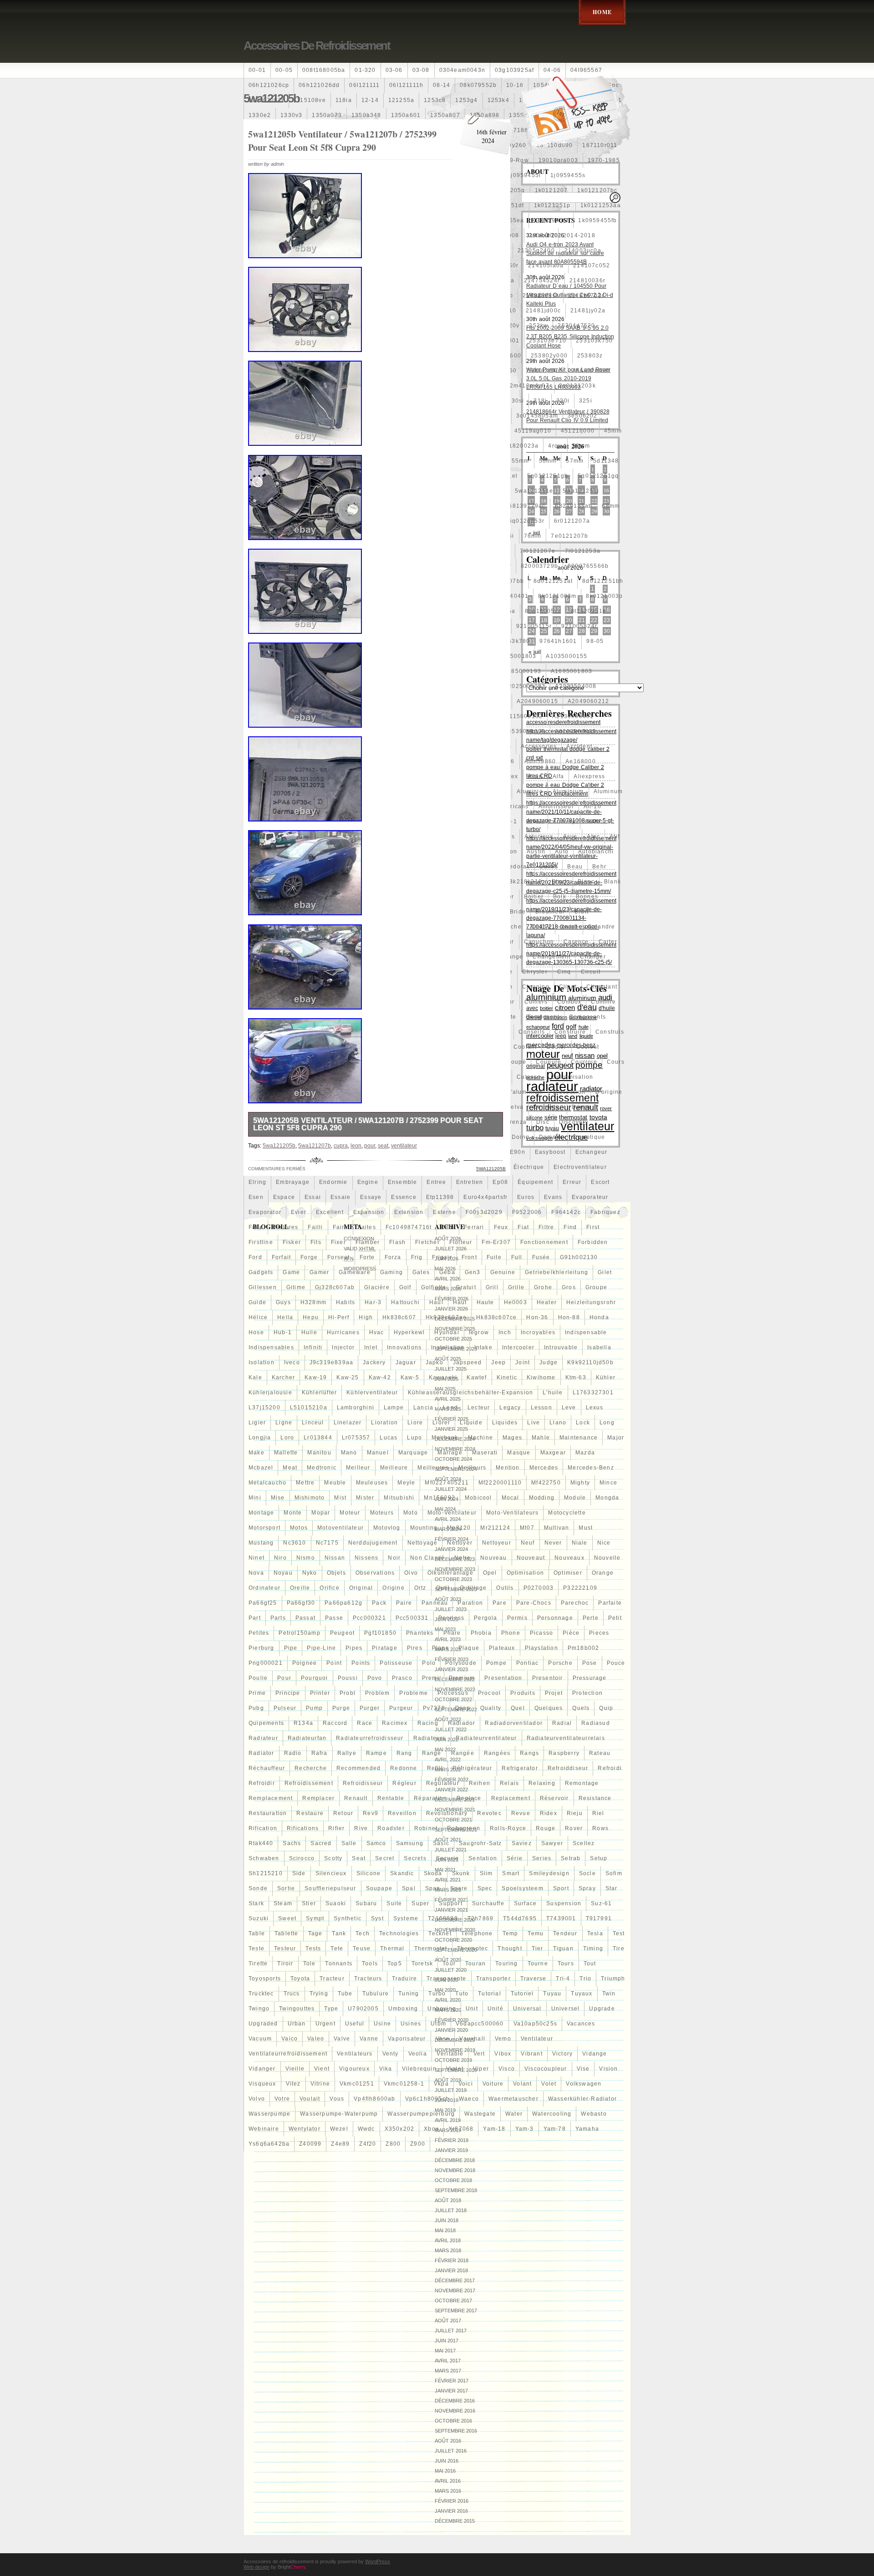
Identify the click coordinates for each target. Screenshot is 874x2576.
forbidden (593, 1242)
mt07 (527, 1528)
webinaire (264, 2129)
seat (359, 1858)
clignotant (602, 987)
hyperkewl (409, 1332)
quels (581, 1708)
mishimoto (310, 1498)
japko (434, 1362)
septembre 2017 (456, 2311)
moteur (350, 1513)
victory (562, 2054)
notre (462, 1558)
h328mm (313, 1302)
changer (593, 957)
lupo (414, 1438)
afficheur (352, 776)
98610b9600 (294, 656)
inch (505, 1332)
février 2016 (452, 2501)
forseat (338, 1257)
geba (447, 1272)
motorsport (264, 1528)
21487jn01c (311, 326)
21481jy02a (588, 311)
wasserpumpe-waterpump (339, 2114)
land (450, 1408)
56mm (548, 461)
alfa (559, 776)
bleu (312, 897)
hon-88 (569, 1317)
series (542, 1858)
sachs (292, 1843)
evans (553, 1197)
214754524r (542, 281)
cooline (260, 1062)
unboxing (442, 2009)
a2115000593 (269, 716)
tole (310, 1964)
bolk (560, 897)
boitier (534, 897)
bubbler (305, 927)
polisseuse (396, 1663)
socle (587, 1873)
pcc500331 (412, 1618)
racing (428, 1723)
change (511, 957)
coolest (588, 1047)
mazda (585, 1453)
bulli (334, 927)
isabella (599, 1347)
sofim (614, 1873)
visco (507, 2069)
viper (481, 2069)
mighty (580, 1483)
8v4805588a (267, 626)
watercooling (552, 2114)
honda (599, 1317)
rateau (600, 1753)
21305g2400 (536, 250)
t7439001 (561, 1918)
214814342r (358, 296)
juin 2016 (447, 2461)
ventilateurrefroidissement (288, 2054)
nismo (306, 1558)
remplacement (271, 1798)
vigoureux (354, 2069)
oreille (300, 1588)
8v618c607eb (361, 626)
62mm (338, 506)
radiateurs (430, 1738)
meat (290, 1468)
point (334, 1663)
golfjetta (434, 1287)
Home (602, 12)
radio (293, 1753)
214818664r (312, 311)
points (361, 1663)
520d (303, 461)
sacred (321, 1843)
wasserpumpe (269, 2114)
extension (409, 1212)
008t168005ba (324, 70)
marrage (450, 1453)
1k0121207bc (597, 190)
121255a (401, 100)
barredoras (513, 867)
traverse (534, 1979)
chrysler (535, 972)
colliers (536, 1002)
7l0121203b (313, 551)
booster (301, 912)
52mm (352, 461)
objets (336, 1573)
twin (609, 1994)
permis (517, 1618)
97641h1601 (558, 641)
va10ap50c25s (535, 2024)
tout (590, 1964)
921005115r (534, 626)
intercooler (518, 1347)
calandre (602, 927)
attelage (289, 852)
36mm (330, 416)
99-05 (331, 656)
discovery (574, 1122)
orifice (329, 1588)
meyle (406, 1483)
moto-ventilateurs (512, 1513)
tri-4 (563, 1979)
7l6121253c (356, 566)
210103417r (302, 250)
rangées (497, 1753)
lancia (423, 1408)
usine (382, 2024)
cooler (556, 1047)
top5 (395, 1964)
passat (305, 1618)
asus (570, 837)
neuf (528, 1543)
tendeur (565, 1933)
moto (411, 1513)
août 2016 (448, 2441)
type (331, 2009)
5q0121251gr (268, 491)
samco (376, 1843)
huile (309, 1332)
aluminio (530, 791)
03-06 (394, 70)
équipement (535, 1182)
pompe (496, 1663)
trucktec (261, 1994)
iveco (292, 1362)
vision (608, 2069)
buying (360, 927)
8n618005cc (543, 611)
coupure (549, 1062)
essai (313, 1197)
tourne (538, 1964)
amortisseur (556, 806)
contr (336, 1047)
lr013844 (318, 1438)
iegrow (479, 1332)
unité (495, 2009)
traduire (405, 1979)
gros (569, 1287)
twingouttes (297, 2009)
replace (469, 1798)
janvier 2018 (451, 2270)
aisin (536, 776)
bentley (260, 882)
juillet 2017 (451, 2331)
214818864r (358, 311)
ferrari (474, 1227)
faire (340, 1227)
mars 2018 (448, 2250)
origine (393, 1588)
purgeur (401, 1708)
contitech (304, 1047)
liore (415, 1423)
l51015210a (309, 1408)
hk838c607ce (496, 1317)
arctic (593, 821)
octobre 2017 (453, 2301)
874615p (342, 581)
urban (297, 2024)
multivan (557, 1528)
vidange (595, 2054)
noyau (283, 1573)
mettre (305, 1483)
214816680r (541, 296)
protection (587, 1693)
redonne (404, 1768)
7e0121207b (569, 536)
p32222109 (580, 1588)
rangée (463, 1753)
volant (522, 2084)
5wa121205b (279, 1146)
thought (510, 1949)
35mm (302, 416)
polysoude (461, 1663)
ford (255, 1257)
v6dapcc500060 (480, 2024)
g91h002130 (579, 1257)
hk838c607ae (446, 1317)
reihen (480, 1783)
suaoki (336, 1903)
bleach (259, 897)
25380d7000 (361, 371)
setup (599, 1858)
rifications (303, 1828)
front (469, 1257)
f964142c (566, 1212)
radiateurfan (307, 1738)
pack (379, 1603)
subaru (366, 1903)
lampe (394, 1408)
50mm (581, 446)
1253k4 (498, 100)
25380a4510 (314, 371)
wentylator (305, 2129)
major (616, 1438)
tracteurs (368, 1979)
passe (334, 1618)
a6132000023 (576, 731)
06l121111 (364, 85)
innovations (404, 1347)
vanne (369, 2039)
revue (521, 1813)
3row (328, 431)
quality (491, 1708)
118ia (344, 100)
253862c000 (545, 371)
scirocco (302, 1858)
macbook (445, 1438)
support (450, 1903)
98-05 (595, 641)
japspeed (467, 1362)
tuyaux (582, 1994)
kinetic (507, 1377)
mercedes (544, 1468)
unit (472, 2009)
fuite (494, 1257)
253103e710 (548, 341)
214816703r (586, 296)
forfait (281, 1257)
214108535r (312, 281)
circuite (260, 987)
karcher (283, 1377)
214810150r (267, 296)
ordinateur (264, 1588)
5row (355, 491)
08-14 (442, 85)
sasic (441, 1843)
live (534, 1423)
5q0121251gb (548, 476)
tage (315, 1933)
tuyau (552, 1994)
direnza (515, 1122)
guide (257, 1302)
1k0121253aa (601, 205)
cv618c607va (324, 1092)
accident (579, 746)
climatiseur (358, 1002)
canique (338, 942)
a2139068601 (573, 716)
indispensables (271, 1347)
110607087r (266, 100)
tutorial (490, 1994)
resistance (595, 1798)
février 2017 (452, 2381)
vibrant (531, 2054)
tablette (287, 1933)
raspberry (564, 1753)
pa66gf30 (301, 1603)
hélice (258, 1317)
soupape (379, 1888)
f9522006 (527, 1212)
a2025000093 (525, 686)
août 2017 (448, 2321)
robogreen (464, 1828)
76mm (533, 536)
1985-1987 (307, 175)
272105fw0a (267, 386)
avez (345, 867)
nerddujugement (373, 1543)
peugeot (342, 1633)
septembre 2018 (456, 2190)
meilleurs (472, 1468)
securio (447, 1858)
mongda (607, 1498)
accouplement (269, 761)
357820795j (266, 416)
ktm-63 (576, 1377)
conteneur (264, 1047)
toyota (300, 1979)
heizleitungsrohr (591, 1302)
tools (370, 1964)
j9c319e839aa (331, 1362)
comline (603, 1002)
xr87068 (461, 2129)
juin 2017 (447, 2341)
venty (391, 2054)
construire (570, 1032)
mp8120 (459, 1528)
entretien (470, 1182)
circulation (298, 987)
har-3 (373, 1302)
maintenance (579, 1438)
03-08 (421, 70)
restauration (268, 1813)
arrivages (323, 837)
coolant (525, 1047)
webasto (594, 2114)
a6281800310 (269, 746)
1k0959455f (551, 220)
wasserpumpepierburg (421, 2114)
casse (258, 957)
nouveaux (569, 1558)
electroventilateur (580, 1167)
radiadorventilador (514, 1723)
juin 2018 (447, 2220)
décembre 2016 (455, 2401)
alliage (295, 791)
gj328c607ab (335, 1287)
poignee (305, 1663)
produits (523, 1693)
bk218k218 (526, 882)
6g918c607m (317, 521)
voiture (493, 2084)
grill (492, 1287)
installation (448, 1347)
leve (569, 1408)
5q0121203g (267, 476)
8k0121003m (557, 596)
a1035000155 (567, 656)
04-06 (552, 70)
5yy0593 (261, 506)
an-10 (592, 806)
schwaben (264, 1858)
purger (370, 1708)
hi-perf (339, 1317)
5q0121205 (312, 476)
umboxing (403, 2009)
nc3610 (295, 1543)
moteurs (382, 1513)
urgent (325, 2024)
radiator (262, 1753)
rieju (575, 1813)
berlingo (293, 882)
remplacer (318, 1798)
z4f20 (368, 2144)
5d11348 (606, 461)
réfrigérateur (473, 1768)
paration (470, 1603)
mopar (321, 1513)
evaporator (265, 1212)
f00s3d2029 (484, 1212)
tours (566, 1964)
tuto (462, 1994)
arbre (535, 821)
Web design (257, 2567)
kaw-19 (316, 1377)
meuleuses (372, 1483)
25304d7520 (576, 326)
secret (385, 1858)
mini (255, 1498)
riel (598, 1813)
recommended (358, 1768)
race (365, 1723)
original (361, 1588)
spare (459, 1888)
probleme (414, 1693)
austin (536, 852)
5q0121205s (357, 476)
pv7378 (434, 1708)
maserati (485, 1453)
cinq (564, 972)
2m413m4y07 (530, 386)
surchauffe (488, 1903)
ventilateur (537, 2039)
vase (443, 2039)
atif (615, 837)
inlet (371, 1347)
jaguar (406, 1362)
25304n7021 (267, 341)
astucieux (539, 837)
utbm (438, 2024)
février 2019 (452, 2140)
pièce (571, 1633)
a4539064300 (525, 731)
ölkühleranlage (450, 1573)
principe (288, 1693)
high (366, 1317)
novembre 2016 (455, 2411)
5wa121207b (315, 1146)
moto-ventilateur (452, 1513)
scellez (584, 1843)
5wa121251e (534, 491)
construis (610, 1032)
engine (368, 1182)
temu (536, 1933)
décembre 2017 (455, 2280)
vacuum (260, 2039)
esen (256, 1197)
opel (490, 1573)
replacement (511, 1798)
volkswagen (584, 2084)
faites (367, 1227)
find (570, 1227)
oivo (411, 1573)
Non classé (427, 1558)
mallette (286, 1453)
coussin (292, 1077)
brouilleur (550, 912)
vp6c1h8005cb (427, 2099)
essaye (371, 1197)
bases (549, 867)
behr (599, 867)
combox (569, 1002)
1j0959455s (568, 175)
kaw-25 (348, 1377)
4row (555, 446)
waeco (469, 2099)
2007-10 (541, 235)
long (607, 1423)
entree (436, 1182)
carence (576, 942)
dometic (551, 1137)
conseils (532, 1032)
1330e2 (260, 115)
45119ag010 (533, 431)
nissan (335, 1558)
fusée (541, 1257)
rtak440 (261, 1843)
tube (345, 1994)
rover (574, 1828)
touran (475, 1964)
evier (299, 1212)
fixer (338, 1242)
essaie (340, 1197)
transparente (446, 1979)
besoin (349, 882)
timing (593, 1949)
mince (608, 1483)
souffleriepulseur (330, 1888)
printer (320, 1693)
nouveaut (531, 1558)
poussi (348, 1678)
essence (404, 1197)
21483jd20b (266, 326)
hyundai (447, 1332)
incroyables (538, 1332)
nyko (310, 1573)
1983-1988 (265, 175)
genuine (503, 1272)
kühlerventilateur (372, 1393)
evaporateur (590, 1197)
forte (367, 1257)
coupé (516, 1062)
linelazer (348, 1423)
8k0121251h (267, 611)
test (619, 1933)
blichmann (344, 897)
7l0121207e (538, 551)
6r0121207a (572, 521)
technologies (399, 1933)
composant (543, 1017)
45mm (613, 431)
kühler (606, 1377)
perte (591, 1618)
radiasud (596, 1723)
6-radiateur (301, 506)
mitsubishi (399, 1498)
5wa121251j (581, 491)
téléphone (477, 1933)
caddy (541, 927)
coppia (325, 1062)
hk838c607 (399, 1317)
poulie (258, 1678)
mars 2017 (448, 2371)
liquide (471, 1423)
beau (575, 867)
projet (554, 1693)
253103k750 (594, 341)
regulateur (443, 1783)
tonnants (339, 1964)
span (433, 1888)
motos (299, 1528)
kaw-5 (410, 1377)
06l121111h (406, 85)
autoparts (263, 867)
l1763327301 (593, 1393)
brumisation (266, 927)
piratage (385, 1648)
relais (509, 1783)
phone (511, 1633)
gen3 (473, 1272)
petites (259, 1633)
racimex (395, 1723)
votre (282, 2099)
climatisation (312, 1002)
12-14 (370, 100)
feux (501, 1227)
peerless (452, 1618)
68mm (611, 506)
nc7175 (327, 1543)
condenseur (316, 1032)
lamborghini (356, 1408)
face (256, 1227)
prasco (402, 1678)
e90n (518, 1152)
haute (485, 1302)
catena (353, 957)
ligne (284, 1423)
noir (394, 1558)
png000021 (266, 1663)
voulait (310, 2099)
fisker (292, 1242)
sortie (286, 1888)
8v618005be (313, 626)
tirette (258, 1964)
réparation (430, 1798)
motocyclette (567, 1513)
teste (257, 1949)
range (432, 1753)
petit (615, 1618)
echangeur (592, 1152)
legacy (510, 1408)
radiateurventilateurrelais (566, 1738)
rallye (347, 1753)
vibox (503, 2054)
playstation (541, 1648)
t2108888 (443, 1918)
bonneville (264, 912)
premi (431, 1678)
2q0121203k (577, 386)
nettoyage (423, 1543)
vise (583, 2069)
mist (340, 1498)
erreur (572, 1182)
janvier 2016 (451, 2511)
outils (505, 1588)
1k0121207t (357, 205)
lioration (384, 1423)
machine (480, 1438)
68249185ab (574, 506)
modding (542, 1498)
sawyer (552, 1843)
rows (600, 1828)
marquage (413, 1453)
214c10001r (356, 326)
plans (440, 1648)
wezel (339, 2129)
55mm (521, 461)
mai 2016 (445, 2471)
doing (521, 1137)
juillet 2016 (451, 2451)
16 (606, 490)
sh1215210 (266, 1873)
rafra (320, 1753)
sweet (287, 1918)
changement (551, 957)
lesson (541, 1408)
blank (612, 882)
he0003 (516, 1302)
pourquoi (315, 1678)
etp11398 (440, 1197)
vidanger (262, 2069)
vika (386, 2069)
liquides (505, 1423)
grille (516, 1287)
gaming (391, 1272)
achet (308, 761)
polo (429, 1663)
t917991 (599, 1918)
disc (543, 1122)
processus (453, 1693)
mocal (511, 1498)
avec (320, 867)
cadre (569, 927)
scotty (333, 1858)
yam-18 (494, 2129)
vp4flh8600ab (374, 2099)
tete (337, 1949)
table (257, 1933)
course (259, 1077)
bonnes (587, 897)
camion (304, 942)
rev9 (371, 1813)
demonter (548, 1107)
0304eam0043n (462, 70)
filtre (546, 1227)
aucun (357, 852)
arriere (288, 837)
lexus (595, 1408)
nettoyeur (497, 1543)
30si (518, 401)
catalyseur (316, 957)
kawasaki (443, 1377)
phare (452, 1633)
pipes (354, 1648)
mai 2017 (445, 2351)
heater (547, 1302)
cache (512, 927)
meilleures (433, 1468)
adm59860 (540, 761)
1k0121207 (551, 190)
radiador (462, 1723)
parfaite (610, 1603)
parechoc (575, 1603)
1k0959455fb (597, 220)
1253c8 (435, 100)
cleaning (536, 987)
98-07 (257, 656)
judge (549, 1362)
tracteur (332, 1979)
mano (349, 1453)
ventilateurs (355, 2054)
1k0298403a (310, 220)
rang (404, 1753)
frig (417, 1257)
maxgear (553, 1453)
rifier (336, 1828)
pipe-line (321, 1648)
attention (325, 852)
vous (337, 2099)
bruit (582, 912)
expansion (369, 1212)
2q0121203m (268, 401)
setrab (571, 1858)
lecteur (479, 1408)
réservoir (554, 1798)
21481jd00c (543, 311)
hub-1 (283, 1332)
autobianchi (596, 852)
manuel (378, 1453)
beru (323, 882)
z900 (418, 2144)
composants (587, 1017)
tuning (409, 1994)
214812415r (312, 296)
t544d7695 (520, 1918)
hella (285, 1317)
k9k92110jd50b (590, 1362)
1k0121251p (552, 205)
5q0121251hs (318, 491)
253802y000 (549, 356)
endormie (333, 1182)
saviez (522, 1843)
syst (377, 1918)
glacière (377, 1287)
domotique (589, 1137)
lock (583, 1423)
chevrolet (361, 972)
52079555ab (267, 461)
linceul (313, 1423)
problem (377, 1693)
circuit (591, 972)
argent (258, 837)
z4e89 (340, 2144)
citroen (359, 987)
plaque (469, 1648)
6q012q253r (526, 521)
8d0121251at (553, 581)
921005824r (579, 626)
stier (309, 1903)
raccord (335, 1723)
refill (435, 1768)
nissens (366, 1558)
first (593, 1227)
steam (283, 1903)
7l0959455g (266, 566)
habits (346, 1302)
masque (519, 1453)
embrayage (293, 1182)
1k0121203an (269, 190)
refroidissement (309, 1783)
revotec (489, 1813)
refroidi (610, 1768)
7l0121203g (358, 551)
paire (404, 1603)
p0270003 (539, 1588)
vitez (293, 2084)
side (299, 1873)
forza (393, 1257)
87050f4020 (302, 581)
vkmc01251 (357, 2084)
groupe (596, 1287)
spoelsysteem (522, 1888)
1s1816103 (309, 235)
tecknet (440, 1933)
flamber (368, 1242)
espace (284, 1197)
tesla (595, 1933)
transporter (493, 1979)
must (586, 1528)
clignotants (266, 1002)
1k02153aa (265, 220)
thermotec (473, 1949)
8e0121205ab (312, 596)
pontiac (527, 1663)
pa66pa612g (343, 1603)
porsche (560, 1663)
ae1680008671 (271, 776)
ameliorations (345, 806)
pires (415, 1648)
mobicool (478, 1498)
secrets (415, 1858)
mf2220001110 (500, 1483)
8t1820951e (589, 611)
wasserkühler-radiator (582, 2099)
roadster (391, 1828)
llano (558, 1423)
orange (603, 1573)
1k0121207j (313, 205)
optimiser (568, 1573)
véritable (450, 2054)
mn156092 (440, 1498)
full (517, 1257)
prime (257, 1693)
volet (549, 2084)
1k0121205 (315, 190)
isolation (262, 1362)
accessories (539, 746)
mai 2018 (445, 2230)
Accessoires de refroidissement (317, 46)
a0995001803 (516, 656)
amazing (302, 806)
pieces (599, 1633)
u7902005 (363, 2009)
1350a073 (327, 115)
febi (448, 1227)
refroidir (262, 1783)
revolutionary (447, 1813)
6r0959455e (358, 536)
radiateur (263, 1738)
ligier (257, 1423)
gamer (319, 1272)
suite (394, 1903)
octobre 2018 (453, 2180)
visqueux (262, 2084)
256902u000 (591, 371)
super (420, 1903)
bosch (331, 912)
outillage (473, 1588)
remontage (582, 1783)
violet (455, 2069)
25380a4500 (267, 371)
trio (585, 1979)
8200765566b (588, 566)
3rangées (297, 431)
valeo (316, 2039)
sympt (315, 1918)
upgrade (602, 2009)
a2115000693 (320, 716)
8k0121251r (313, 611)
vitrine (320, 2084)
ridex (549, 1813)
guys (283, 1302)
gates (421, 1272)
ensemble (403, 1182)
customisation (572, 1077)
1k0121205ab (362, 190)
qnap (463, 1708)
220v (513, 326)
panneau (435, 1603)
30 (607, 631)
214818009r (267, 311)
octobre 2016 (453, 2421)
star (612, 1888)
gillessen (263, 1287)
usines (411, 2024)
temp (511, 1933)
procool (489, 1693)
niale (580, 1543)
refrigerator (520, 1768)
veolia (418, 2054)
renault (356, 1798)
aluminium (568, 791)
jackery (374, 1362)
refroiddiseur (568, 1768)
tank (339, 1933)
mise (278, 1498)
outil (443, 1588)
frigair (442, 1257)
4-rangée (359, 431)
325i (586, 401)
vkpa (441, 2084)
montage (261, 1513)
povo (375, 1678)
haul (436, 1302)
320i (563, 401)
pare (500, 1603)
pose (590, 1663)
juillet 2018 (451, 2210)
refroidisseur (363, 1783)
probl (348, 1693)
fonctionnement (544, 1242)
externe (444, 1212)
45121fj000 (578, 431)
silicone (369, 1873)
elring (257, 1182)
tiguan (563, 1949)
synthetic (348, 1918)
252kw (539, 326)
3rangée (261, 431)
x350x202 (400, 2129)
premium (462, 1678)
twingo (259, 2009)
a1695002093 (320, 686)
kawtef (477, 1377)
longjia (260, 1438)
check (328, 972)
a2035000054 (269, 701)
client (568, 987)
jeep (498, 1362)
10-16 (515, 85)
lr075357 (356, 1438)
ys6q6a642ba (269, 2144)
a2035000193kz (324, 701)
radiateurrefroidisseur (370, 1738)
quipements (266, 1723)
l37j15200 (264, 1408)
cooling (293, 1062)
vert (479, 2054)
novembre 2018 (455, 2170)
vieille (295, 2069)
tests (313, 1949)
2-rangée (350, 235)
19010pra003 (558, 160)
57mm (575, 461)
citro (331, 987)
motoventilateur (340, 1528)
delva (515, 1107)
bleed (287, 897)
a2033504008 (576, 686)
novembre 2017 (455, 2290)
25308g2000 (314, 341)
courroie (584, 1062)
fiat (523, 1227)
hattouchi (405, 1302)
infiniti (313, 1347)
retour (343, 1813)
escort (600, 1182)
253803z (590, 356)
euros (526, 1197)
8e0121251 (359, 596)
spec (485, 1888)
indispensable (586, 1332)
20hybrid (262, 250)
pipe (291, 1648)
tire (619, 1949)
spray (587, 1888)
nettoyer (460, 1543)
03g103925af (514, 70)
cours (616, 1062)
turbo (437, 1994)
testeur (285, 1949)
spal (409, 1888)
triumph (613, 1979)
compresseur (268, 1032)
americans (513, 806)
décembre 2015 (455, 2521)
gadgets (261, 1272)
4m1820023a (519, 446)
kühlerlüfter (319, 1393)
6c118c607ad (268, 521)
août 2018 (448, 2200)
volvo (257, 2099)
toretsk (422, 1964)
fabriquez (605, 1212)
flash (397, 1242)
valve (342, 2039)
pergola (485, 1618)
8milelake (355, 611)
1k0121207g (267, 205)
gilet (605, 1272)
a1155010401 (269, 671)
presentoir (548, 1678)
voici (466, 2084)
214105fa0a (546, 265)
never (553, 1543)
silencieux (331, 1873)
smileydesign (549, 1873)
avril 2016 (448, 2481)
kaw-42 (380, 1377)
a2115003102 (522, 716)
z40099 (310, 2144)
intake (483, 1347)
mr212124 (495, 1528)
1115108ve (310, 100)
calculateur (266, 942)
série (515, 1858)
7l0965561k (311, 566)
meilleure (394, 1468)
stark (256, 1903)
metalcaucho (267, 1483)
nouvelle (607, 1558)
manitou (319, 1453)
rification (263, 1828)
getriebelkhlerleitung (556, 1272)
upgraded (263, 2024)
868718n (262, 581)
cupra (341, 1146)
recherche (311, 1768)
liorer (441, 1423)
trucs (292, 1994)
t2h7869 (480, 1918)
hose (256, 1332)
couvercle (329, 1077)
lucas (389, 1438)
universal (527, 2009)
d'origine (609, 1092)
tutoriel (522, 1994)
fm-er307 (496, 1242)
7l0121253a (583, 551)
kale (255, 1377)
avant (295, 867)
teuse (362, 1949)
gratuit (466, 1287)
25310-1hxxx (361, 341)
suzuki (259, 1918)
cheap (299, 972)
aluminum (608, 791)
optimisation (525, 1573)
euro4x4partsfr (485, 1197)
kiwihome (541, 1377)
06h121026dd (319, 85)
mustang (261, 1543)
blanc (586, 882)
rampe (376, 1753)
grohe (543, 1287)
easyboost (550, 1152)
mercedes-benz (591, 1468)
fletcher (427, 1242)
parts (278, 1618)
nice (604, 1543)
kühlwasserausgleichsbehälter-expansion (471, 1393)
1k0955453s (356, 220)
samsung (410, 1843)
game (291, 1272)
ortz (420, 1588)
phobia (481, 1633)
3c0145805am (537, 416)
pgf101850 (380, 1633)
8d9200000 (265, 596)
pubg (256, 1708)
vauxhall (472, 2039)
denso (581, 1107)
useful (355, 2024)
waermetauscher (513, 2099)
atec (593, 837)
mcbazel (261, 1468)
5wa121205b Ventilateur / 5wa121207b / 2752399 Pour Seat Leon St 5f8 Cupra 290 (342, 141)
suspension (564, 1903)
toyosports (265, 1979)
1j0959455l (524, 175)
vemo (503, 2039)
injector (343, 1347)
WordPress (378, 2561)
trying (319, 1994)
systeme (406, 1918)
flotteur (461, 1242)
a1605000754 (320, 671)
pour (284, 1678)
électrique (529, 1167)
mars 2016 (448, 2491)
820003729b (539, 566)
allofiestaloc (333, 791)
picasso (541, 1633)
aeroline (316, 776)
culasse (529, 1077)
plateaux (502, 1648)
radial (562, 1723)
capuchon (539, 942)
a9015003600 (320, 746)
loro (287, 1438)
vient (322, 2069)
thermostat (431, 1949)
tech (363, 1933)
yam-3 (525, 2129)
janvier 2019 (451, 2150)
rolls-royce (508, 1828)
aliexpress (589, 776)
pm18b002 (584, 1648)
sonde (258, 1888)
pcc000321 (369, 1618)
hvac (377, 1332)
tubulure (376, 1994)
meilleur (358, 1468)
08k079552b (478, 85)
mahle (541, 1438)
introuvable (561, 1347)
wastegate (480, 2114)
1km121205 (266, 235)
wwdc (366, 2129)
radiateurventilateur (486, 1738)
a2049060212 (588, 701)
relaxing (542, 1783)
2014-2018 (579, 235)
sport (561, 1888)
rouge (546, 1828)
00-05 (284, 70)
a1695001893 (269, 686)
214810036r (587, 281)
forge (309, 1257)
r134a (303, 1723)
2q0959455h (315, 401)
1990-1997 (348, 175)
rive (361, 1828)
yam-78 (555, 2129)
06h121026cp (269, 85)
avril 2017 (448, 2361)
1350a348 (366, 115)
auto (562, 852)
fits (316, 1242)
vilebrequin (419, 2069)
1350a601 (406, 115)
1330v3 (291, 115)
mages (512, 1438)
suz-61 (601, 1903)
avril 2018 (448, 2240)
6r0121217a (267, 536)
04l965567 (586, 70)
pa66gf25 (263, 1603)
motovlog (387, 1528)
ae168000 (581, 761)
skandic (402, 1873)
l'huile (553, 1393)
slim (486, 1873)
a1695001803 (572, 671)
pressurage (590, 1678)
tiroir (285, 1964)
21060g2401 (349, 250)
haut (460, 1302)
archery (564, 821)
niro (280, 1558)
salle (349, 1843)
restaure (310, 1813)
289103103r (313, 386)
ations (258, 852)
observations (375, 1573)
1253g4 (466, 100)
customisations (272, 1092)
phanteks (420, 1633)
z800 (393, 2144)
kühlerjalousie (270, 1393)
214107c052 (592, 265)
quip (606, 1708)
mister (365, 1498)
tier (538, 1949)
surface (525, 1903)
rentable (391, 1798)
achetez (338, 761)
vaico (290, 2039)
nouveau (493, 1558)
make (257, 1453)
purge (341, 1708)
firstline (261, 1242)
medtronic (322, 1468)
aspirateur (361, 837)
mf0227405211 (447, 1483)
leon (356, 1146)
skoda (433, 1873)
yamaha (587, 2129)
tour (449, 1964)
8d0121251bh (603, 581)
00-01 (257, 70)
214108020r (267, 281)
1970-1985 (604, 160)
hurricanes (343, 1332)
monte (293, 1513)
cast (284, 957)
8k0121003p (604, 596)
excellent (330, 1212)
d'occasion (569, 1092)
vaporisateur (407, 2039)
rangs (529, 1753)
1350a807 (445, 115)
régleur (404, 1783)
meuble (335, 1483)
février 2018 (452, 2260)
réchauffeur (267, 1768)
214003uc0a (583, 250)
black (560, 882)
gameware (355, 1272)
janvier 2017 (451, 2391)
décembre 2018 (455, 2160)
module (575, 1498)
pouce (616, 1663)
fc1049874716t (409, 1227)
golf (405, 1287)
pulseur (285, 1708)
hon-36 (537, 1317)
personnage (555, 1618)
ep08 (500, 1182)
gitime (296, 1287)
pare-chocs (534, 1603)
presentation (503, 1678)
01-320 (365, 70)
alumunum (264, 806)
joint (523, 1362)
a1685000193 (521, 671)
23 (607, 620)
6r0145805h (312, 536)
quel (518, 1708)
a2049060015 (537, 701)
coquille (358, 1062)
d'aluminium (525, 1092)
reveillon (402, 1813)
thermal (392, 1949)
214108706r (358, 281)
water (514, 2114)
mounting (424, 1528)
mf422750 (546, 1483)
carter (608, 942)
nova (256, 1573)
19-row (518, 160)
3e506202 (583, 416)
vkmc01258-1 (404, 2084)
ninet (257, 1558)
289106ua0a (359, 386)
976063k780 (511, 641)
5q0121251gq (598, 476)
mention (508, 1468)
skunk (461, 1873)
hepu (311, 1317)
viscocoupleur (546, 2069)
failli (315, 1227)
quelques (549, 1708)
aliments (262, 791)
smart (511, 1873)
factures (286, 1227)
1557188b (517, 130)
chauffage (264, 972)
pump (314, 1708)
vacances (581, 2024)
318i (540, 401)
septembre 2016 (456, 2431)
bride (518, 912)
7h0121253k (267, 551)
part (255, 1618)
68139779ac (527, 506)
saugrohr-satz (480, 1843)
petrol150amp (299, 1633)
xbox (431, 2129)
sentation (483, 1858)
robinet (426, 1828)
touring (506, 1964)
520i (327, 461)
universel (566, 2009)
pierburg (262, 1648)
